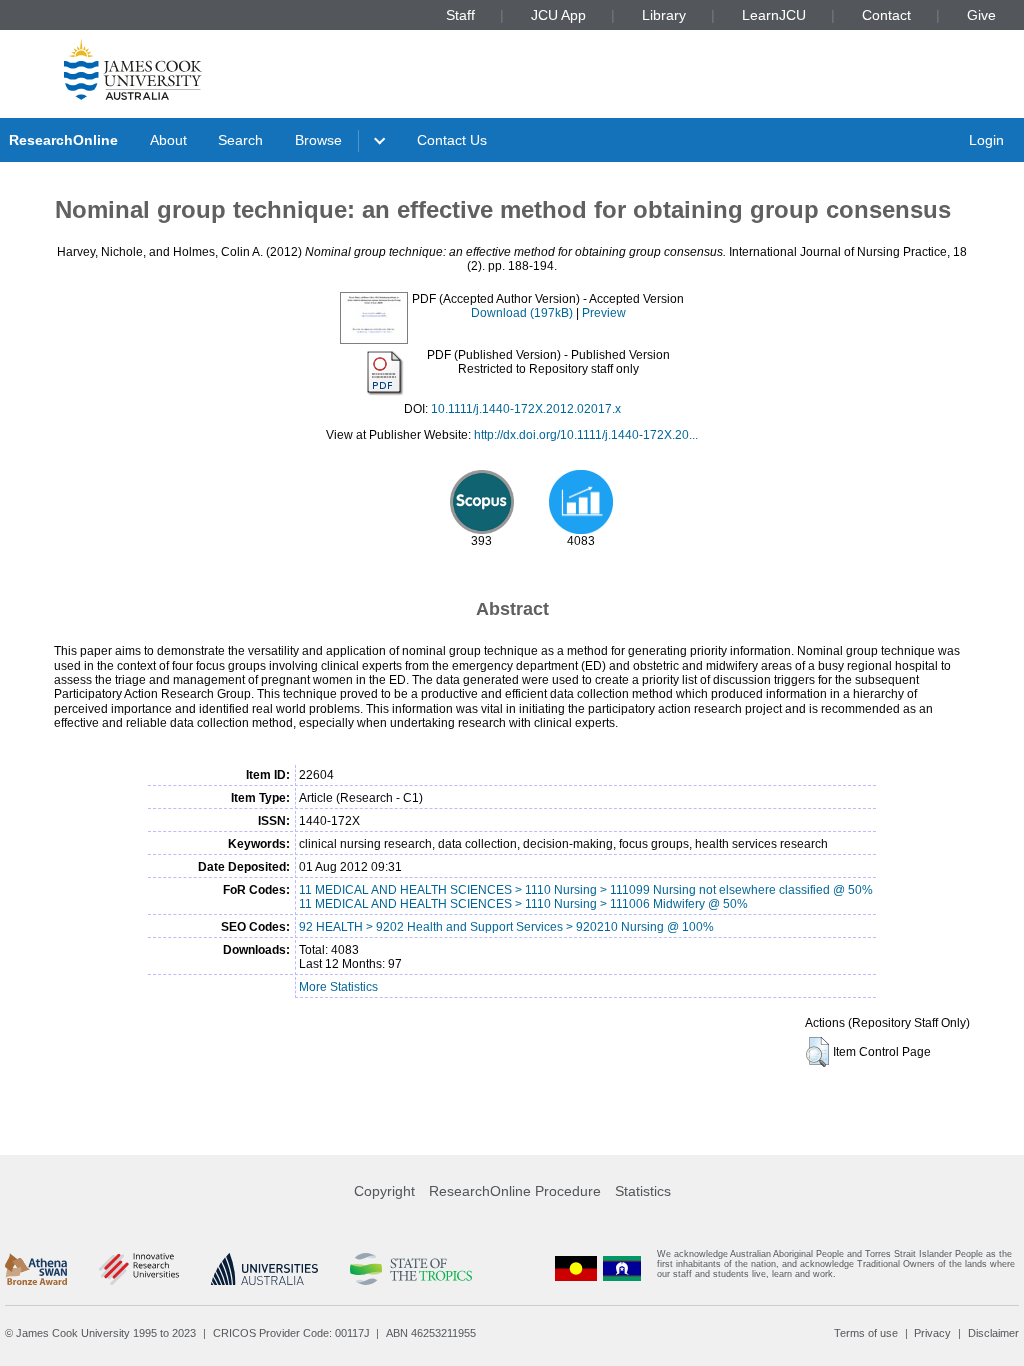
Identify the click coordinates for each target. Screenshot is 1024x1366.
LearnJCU (774, 15)
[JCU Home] (133, 69)
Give (981, 15)
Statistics (643, 1191)
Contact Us (452, 140)
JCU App (558, 15)
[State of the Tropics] (411, 1269)
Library (664, 15)
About (168, 140)
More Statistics (338, 987)
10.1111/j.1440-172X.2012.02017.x (526, 409)
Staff (460, 15)
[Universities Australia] (264, 1269)
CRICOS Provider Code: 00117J (291, 1333)
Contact (886, 15)
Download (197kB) (522, 313)
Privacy (932, 1333)
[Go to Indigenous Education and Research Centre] (576, 1268)
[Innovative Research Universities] (138, 1269)
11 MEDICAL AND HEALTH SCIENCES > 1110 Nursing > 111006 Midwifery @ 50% (523, 904)
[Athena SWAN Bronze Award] (36, 1269)
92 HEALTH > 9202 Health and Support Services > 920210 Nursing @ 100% (506, 927)
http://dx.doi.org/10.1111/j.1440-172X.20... (586, 435)
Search (240, 140)
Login (986, 140)
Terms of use (866, 1333)
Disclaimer (993, 1333)
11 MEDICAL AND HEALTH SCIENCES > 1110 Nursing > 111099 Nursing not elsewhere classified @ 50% (586, 890)
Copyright (384, 1191)
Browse (318, 140)
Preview (604, 313)
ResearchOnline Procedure (515, 1191)
